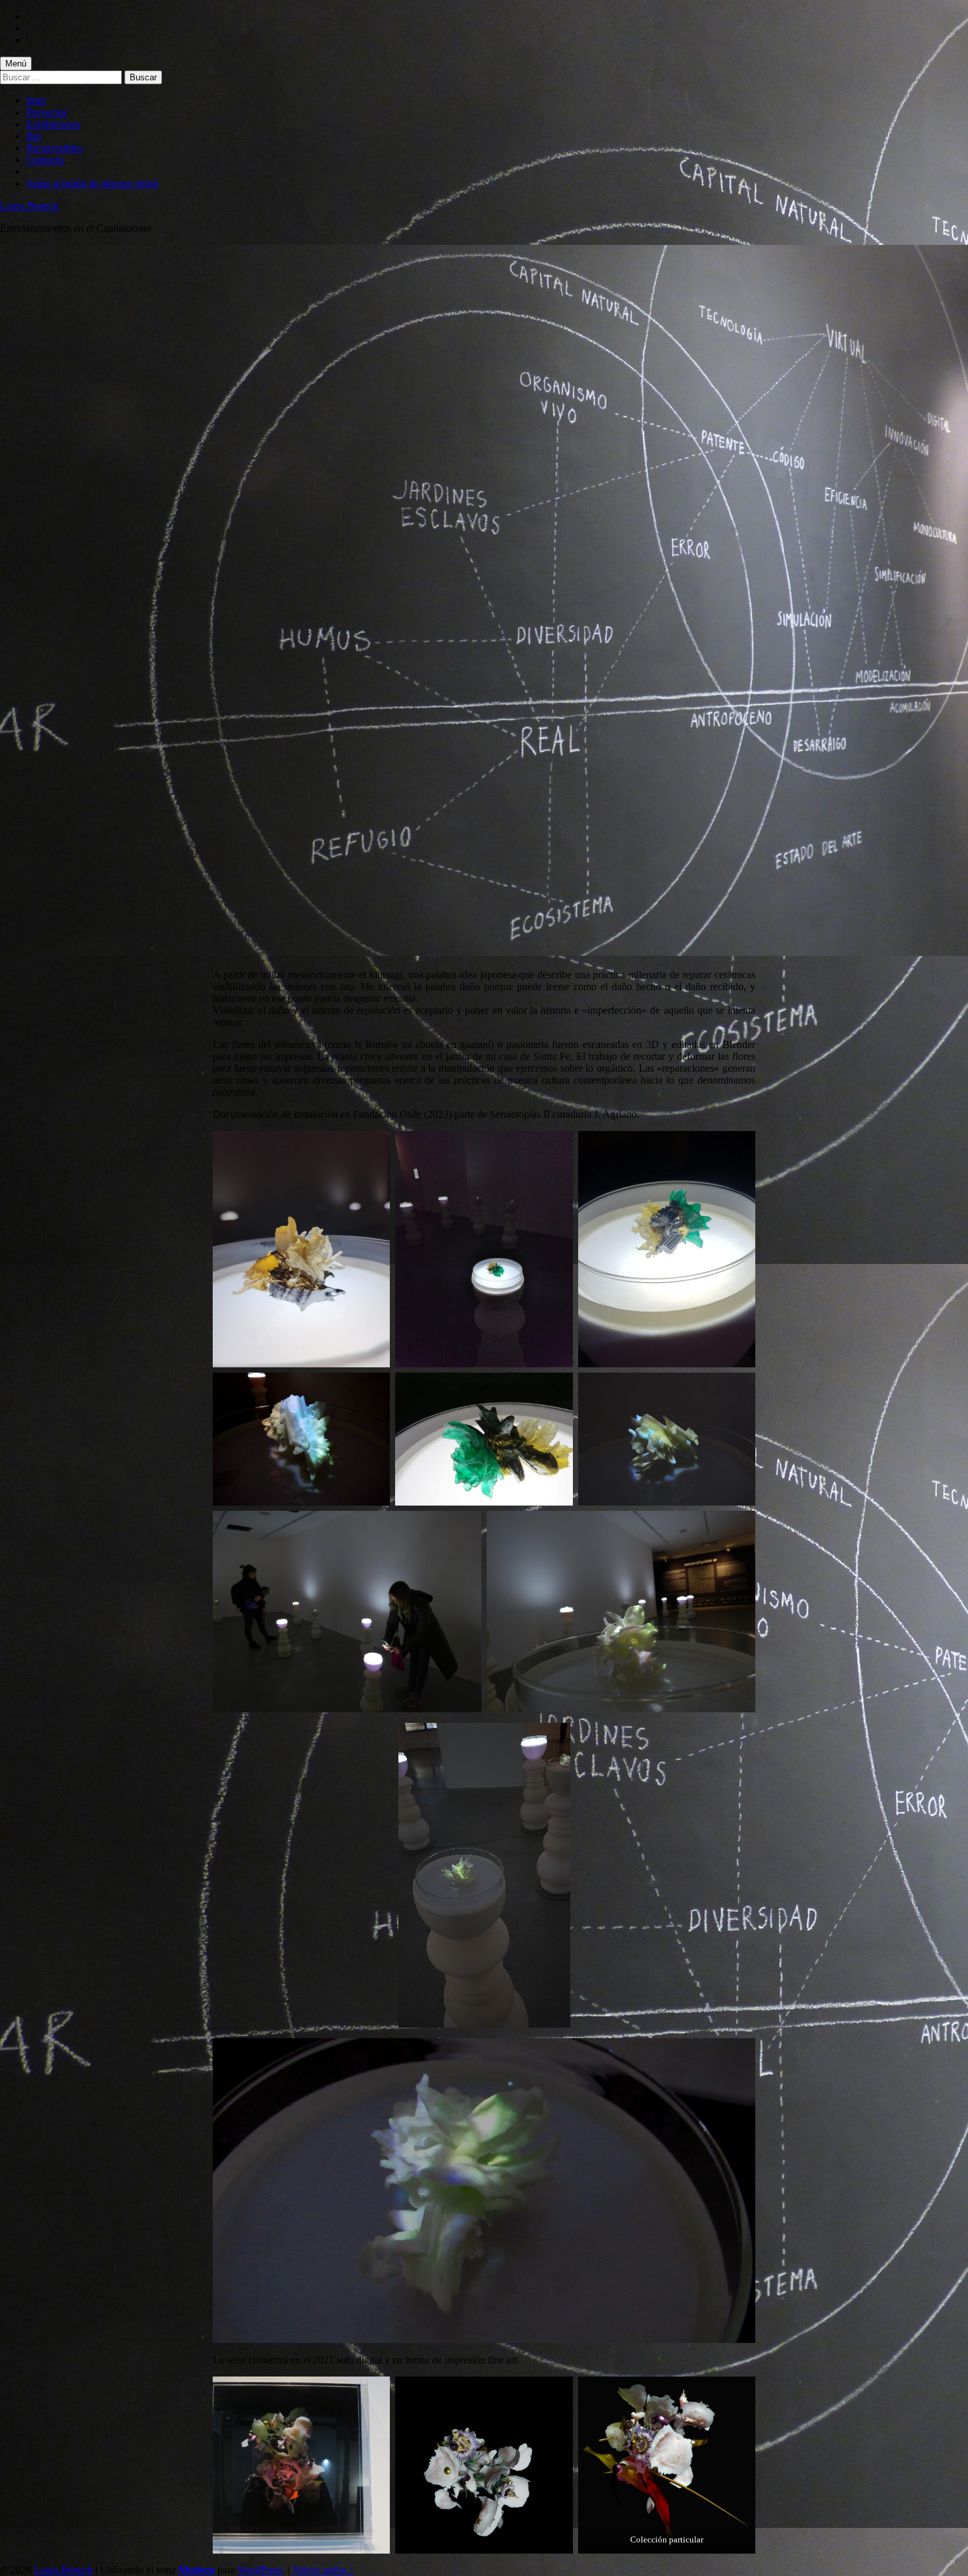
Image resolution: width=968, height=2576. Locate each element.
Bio (34, 136)
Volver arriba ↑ (323, 2570)
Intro (36, 100)
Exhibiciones (53, 124)
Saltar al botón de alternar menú (92, 183)
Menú (16, 64)
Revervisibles (54, 148)
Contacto (45, 160)
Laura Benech (29, 206)
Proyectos (47, 112)
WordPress (260, 2570)
